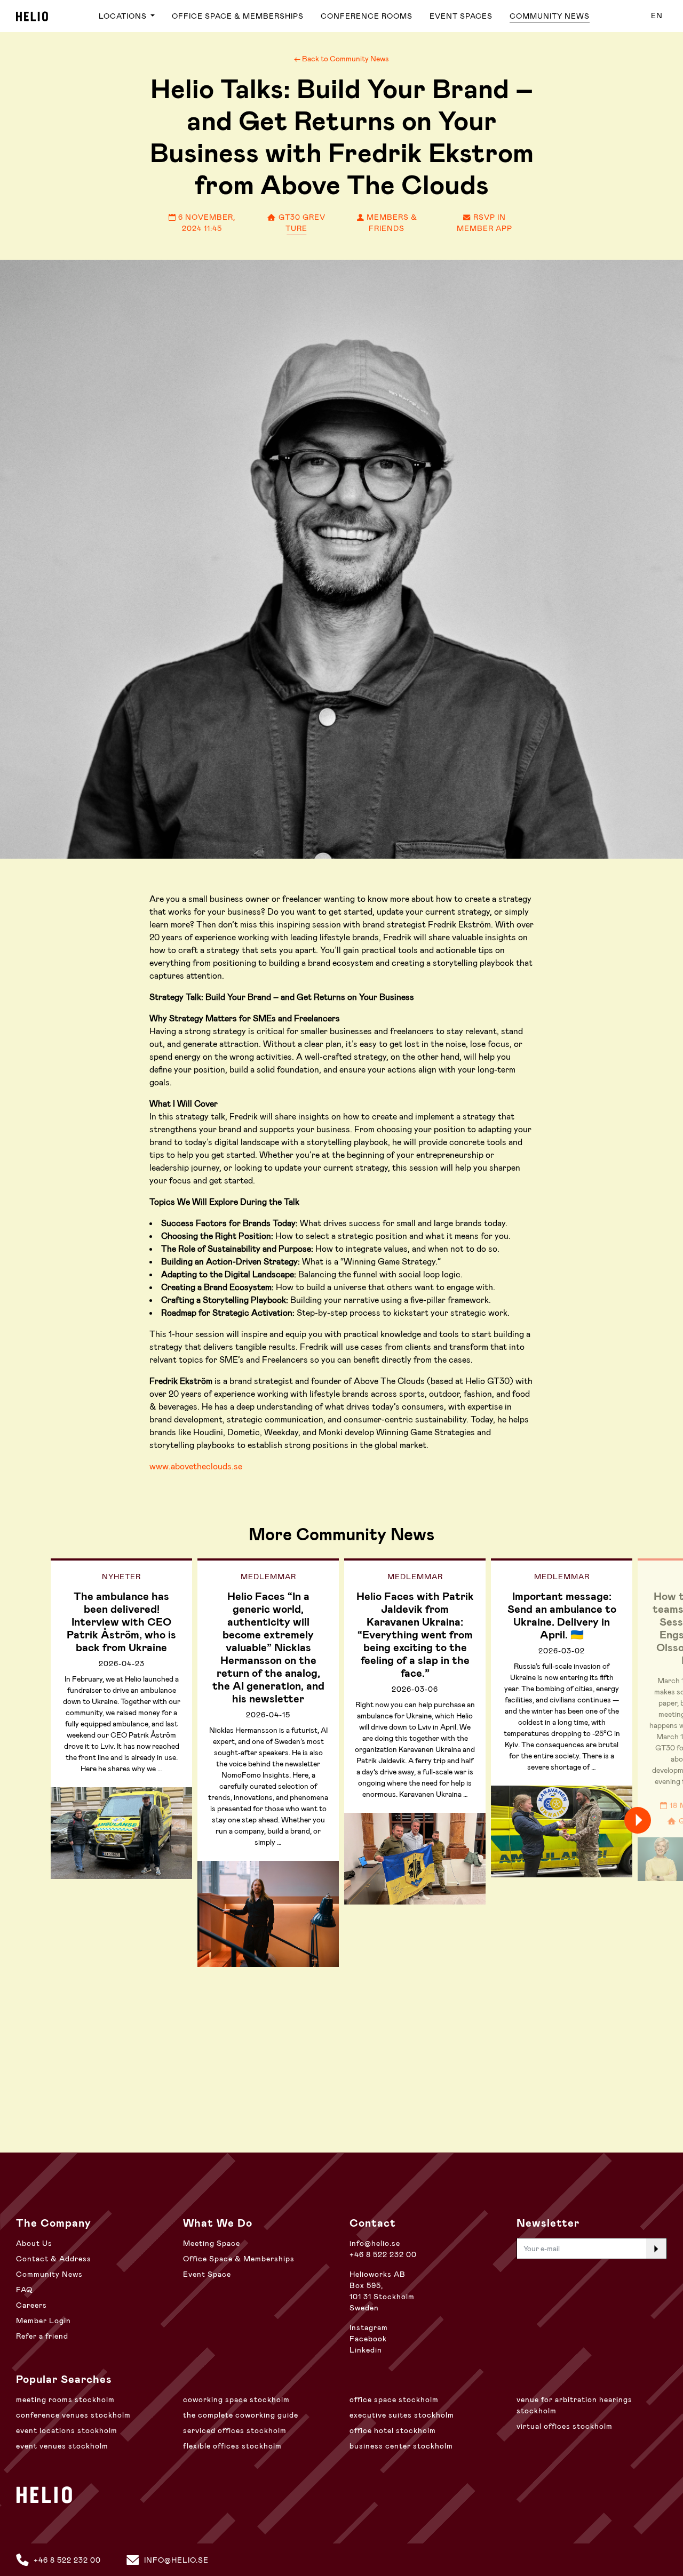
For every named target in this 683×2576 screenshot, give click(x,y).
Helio (32, 16)
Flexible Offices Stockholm (232, 2446)
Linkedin (366, 2350)
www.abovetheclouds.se (196, 1466)
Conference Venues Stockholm (73, 2415)
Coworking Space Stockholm (236, 2399)
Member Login (43, 2321)
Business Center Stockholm (401, 2446)
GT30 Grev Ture (301, 223)
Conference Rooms (367, 16)
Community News (550, 16)
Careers (31, 2305)
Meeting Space (212, 2243)
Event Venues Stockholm (62, 2446)
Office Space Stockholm (394, 2399)
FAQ (24, 2290)
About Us (34, 2243)
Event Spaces (461, 16)
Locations (124, 16)
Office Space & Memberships (238, 16)
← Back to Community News (341, 59)
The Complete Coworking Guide (241, 2415)
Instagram (369, 2327)
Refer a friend (42, 2336)
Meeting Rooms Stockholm (65, 2399)
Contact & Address (54, 2259)
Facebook (368, 2339)
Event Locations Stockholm (67, 2430)
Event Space (207, 2274)
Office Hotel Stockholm (393, 2430)
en (657, 15)
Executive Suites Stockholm (402, 2415)
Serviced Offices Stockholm (235, 2430)
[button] (656, 1820)
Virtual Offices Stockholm (565, 2426)
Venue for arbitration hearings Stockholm (574, 2405)
